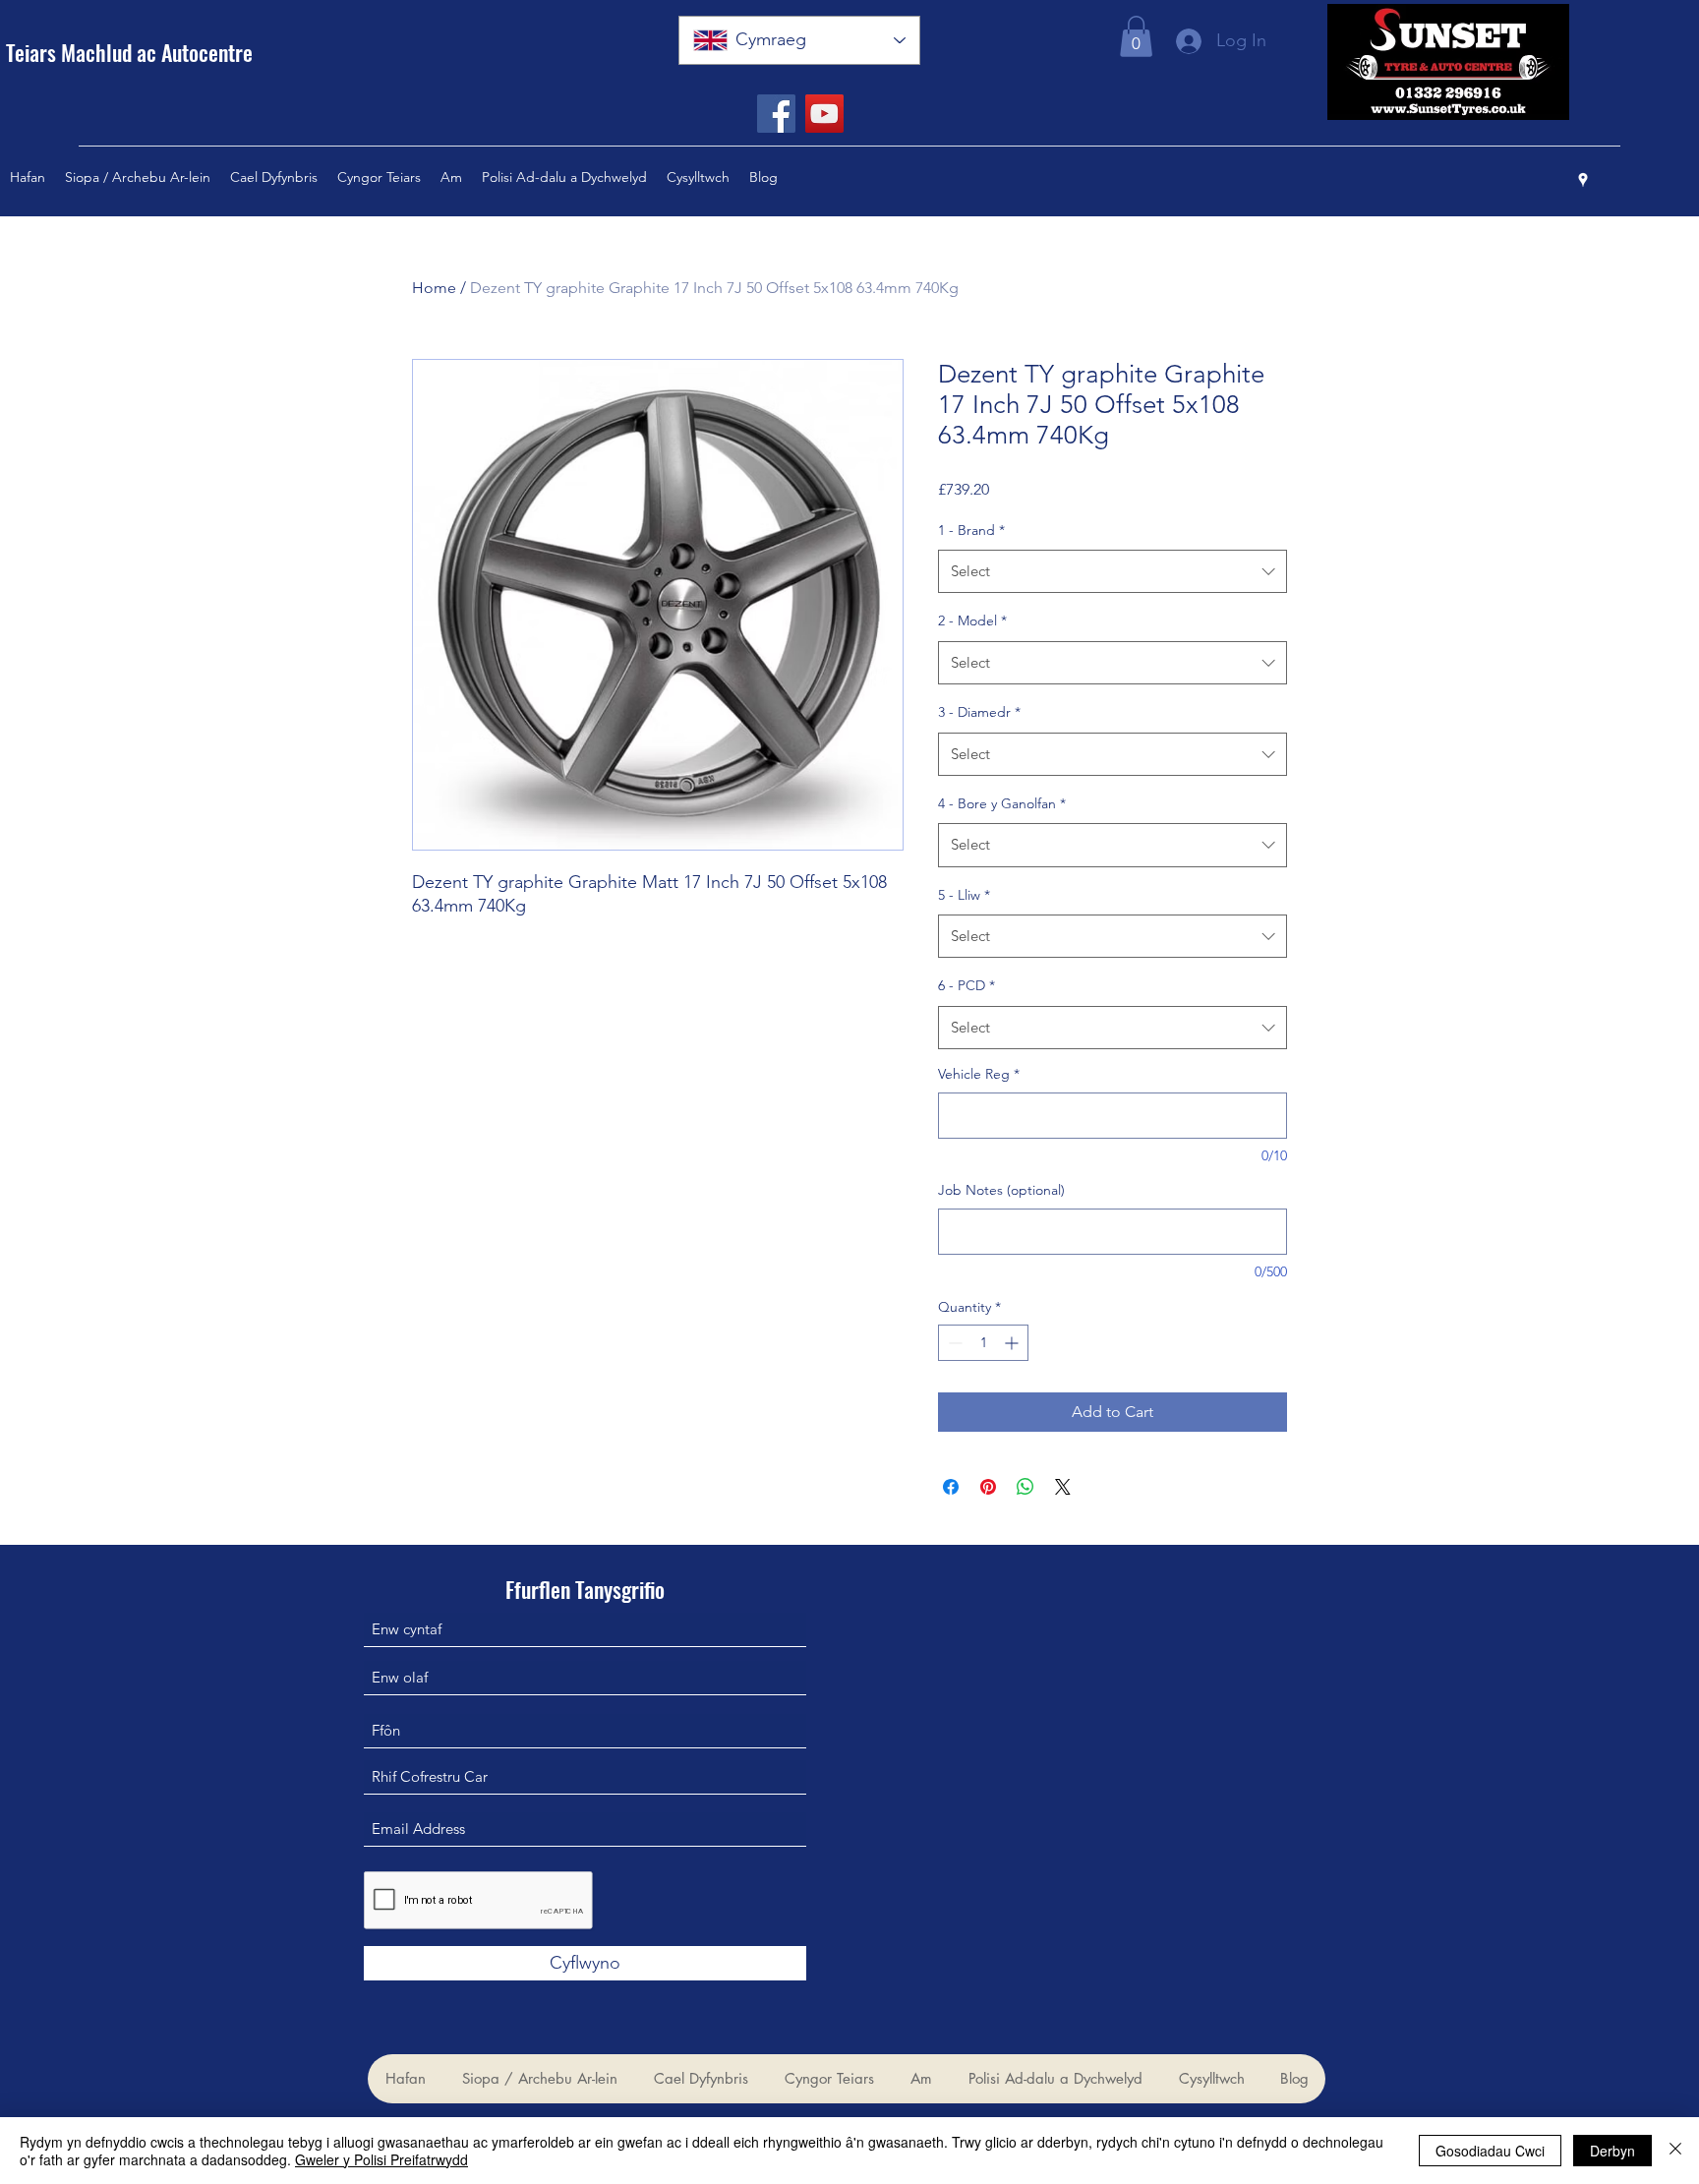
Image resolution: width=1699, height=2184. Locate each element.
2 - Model (972, 620)
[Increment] (1013, 1343)
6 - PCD (967, 985)
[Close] (1675, 2151)
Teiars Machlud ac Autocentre (129, 52)
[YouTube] (824, 114)
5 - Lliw (964, 895)
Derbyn (1612, 2151)
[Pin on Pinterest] (988, 1487)
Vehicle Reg (979, 1074)
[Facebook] (776, 114)
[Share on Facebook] (951, 1487)
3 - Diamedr (979, 712)
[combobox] (1113, 571)
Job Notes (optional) (1001, 1190)
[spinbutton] (983, 1343)
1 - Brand (971, 530)
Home (434, 288)
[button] (1136, 36)
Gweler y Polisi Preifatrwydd (381, 2159)
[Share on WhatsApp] (1025, 1487)
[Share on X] (1063, 1487)
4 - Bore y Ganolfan (1002, 803)
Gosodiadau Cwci (1490, 2151)
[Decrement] (953, 1343)
